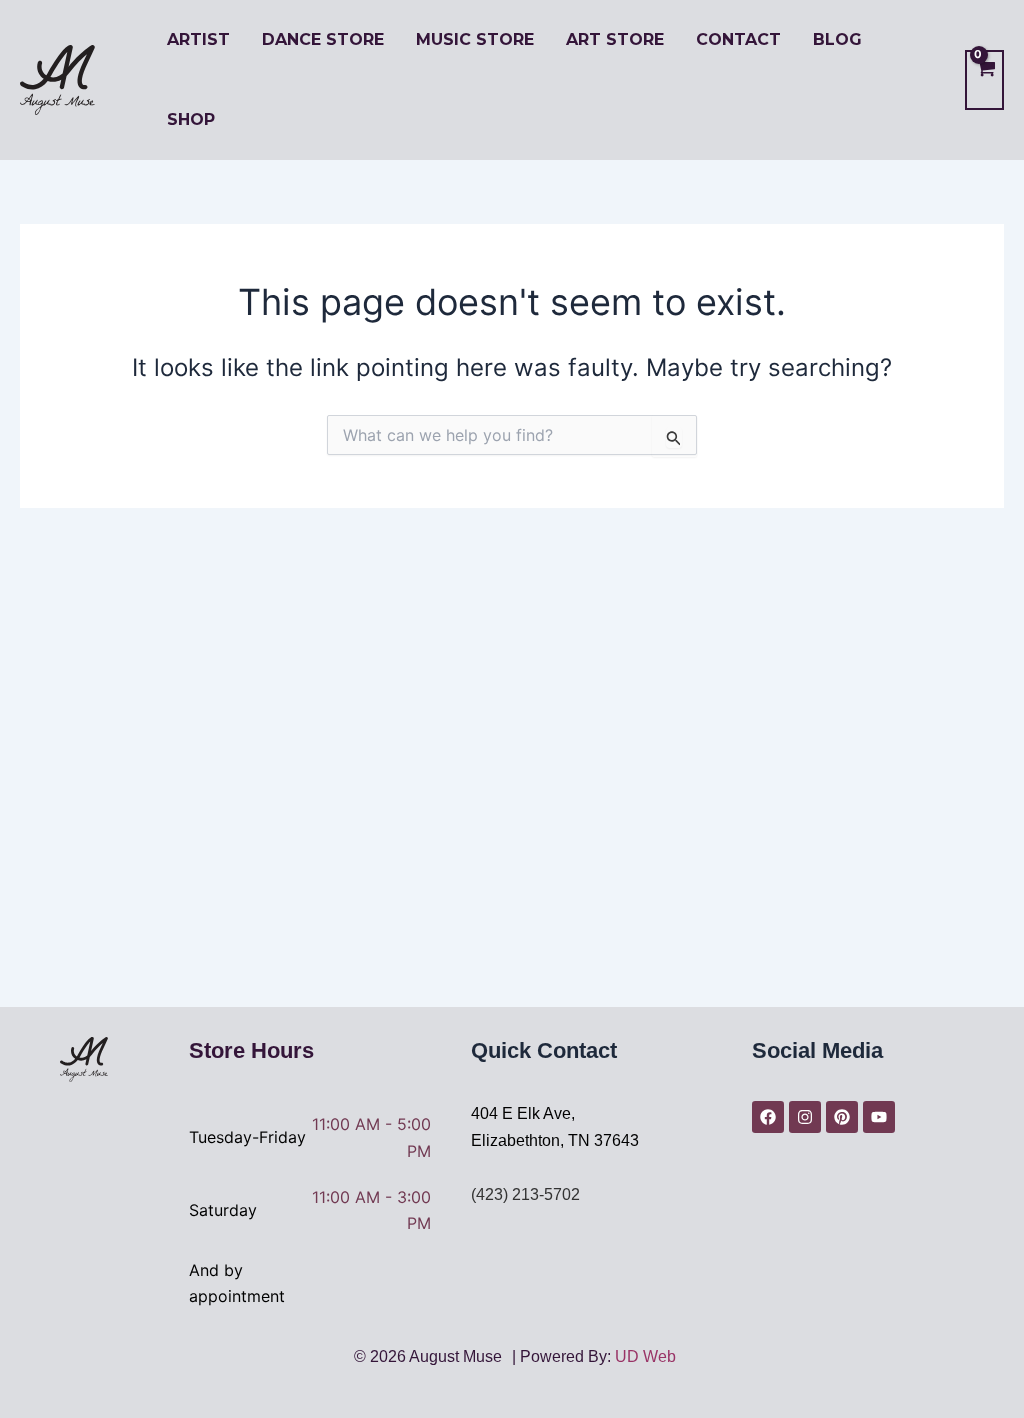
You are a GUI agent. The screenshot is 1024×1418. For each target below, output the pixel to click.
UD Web (645, 1356)
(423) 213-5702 (525, 1194)
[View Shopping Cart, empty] (984, 79)
